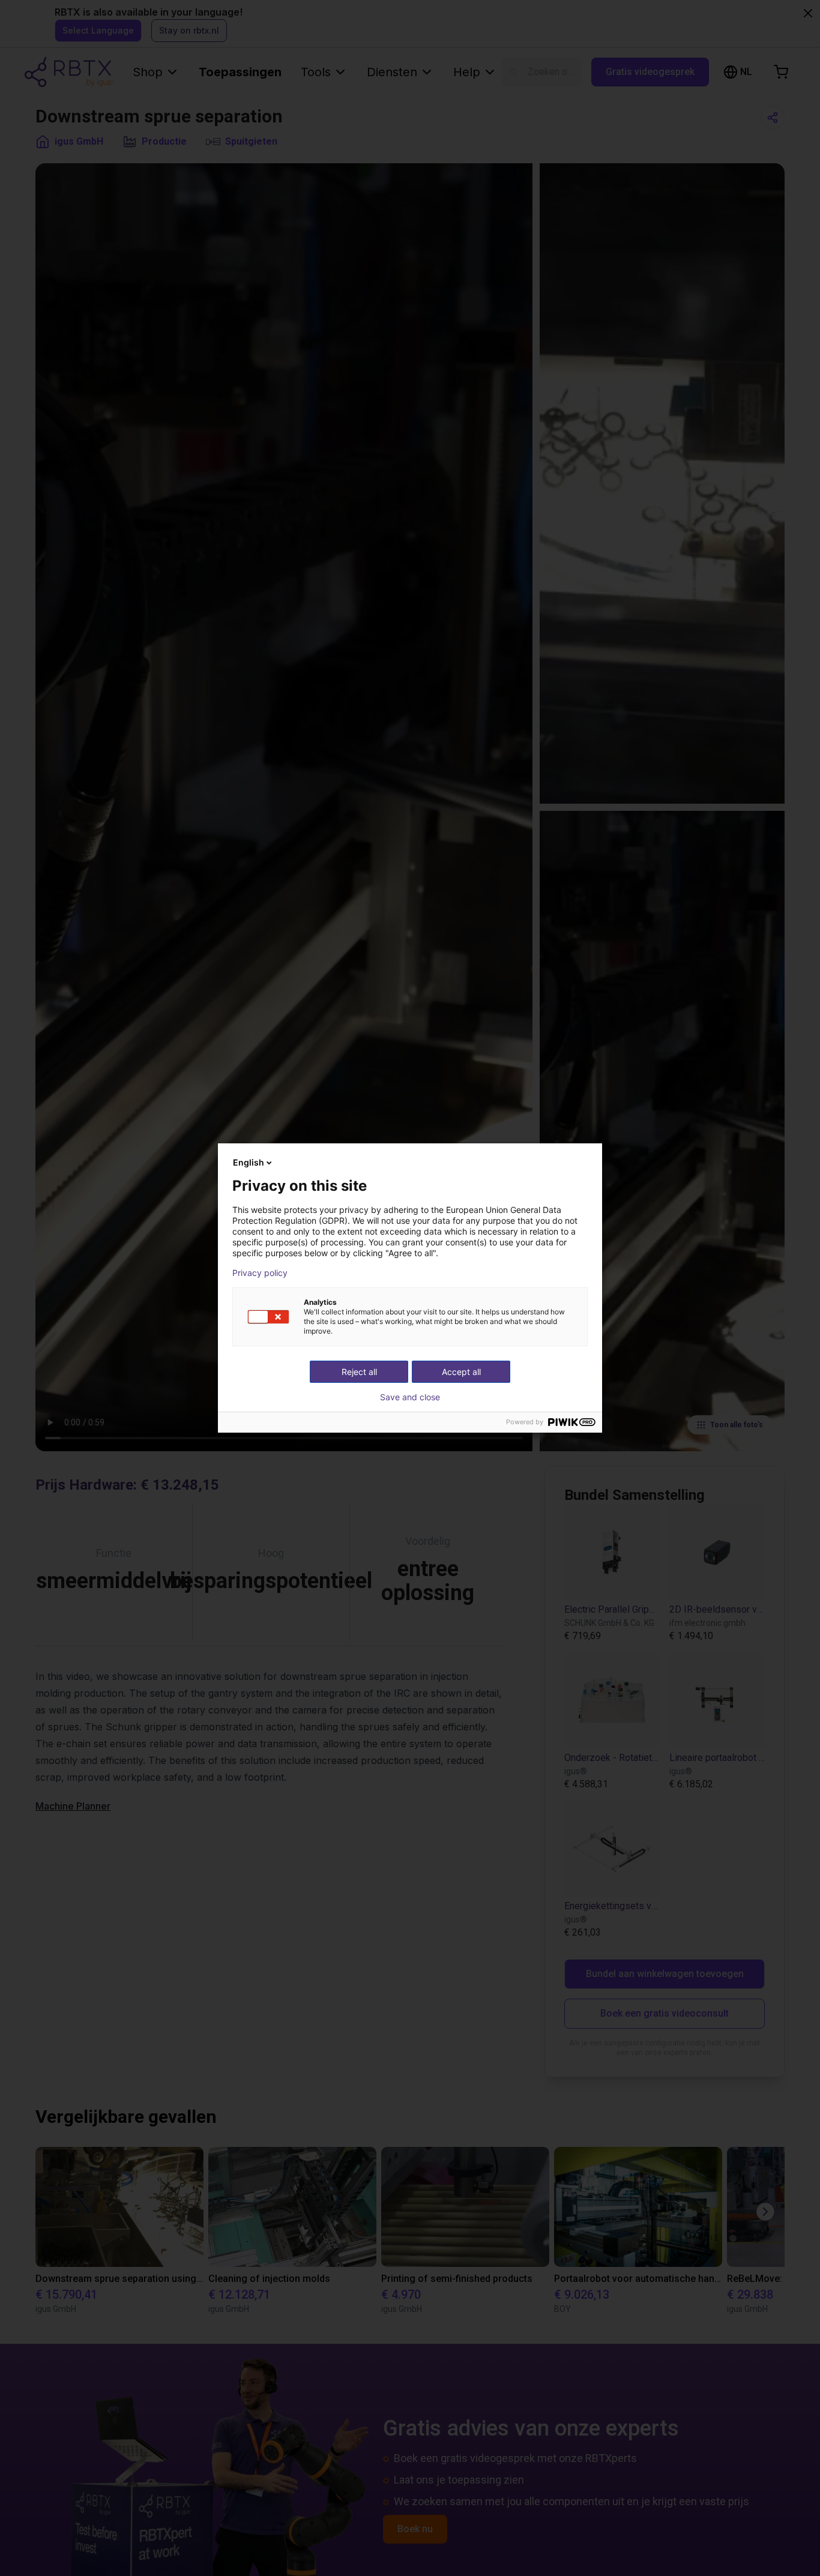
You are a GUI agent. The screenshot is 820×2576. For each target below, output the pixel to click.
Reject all (359, 1372)
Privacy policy (260, 1273)
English (249, 1162)
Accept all (461, 1372)
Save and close (410, 1397)
